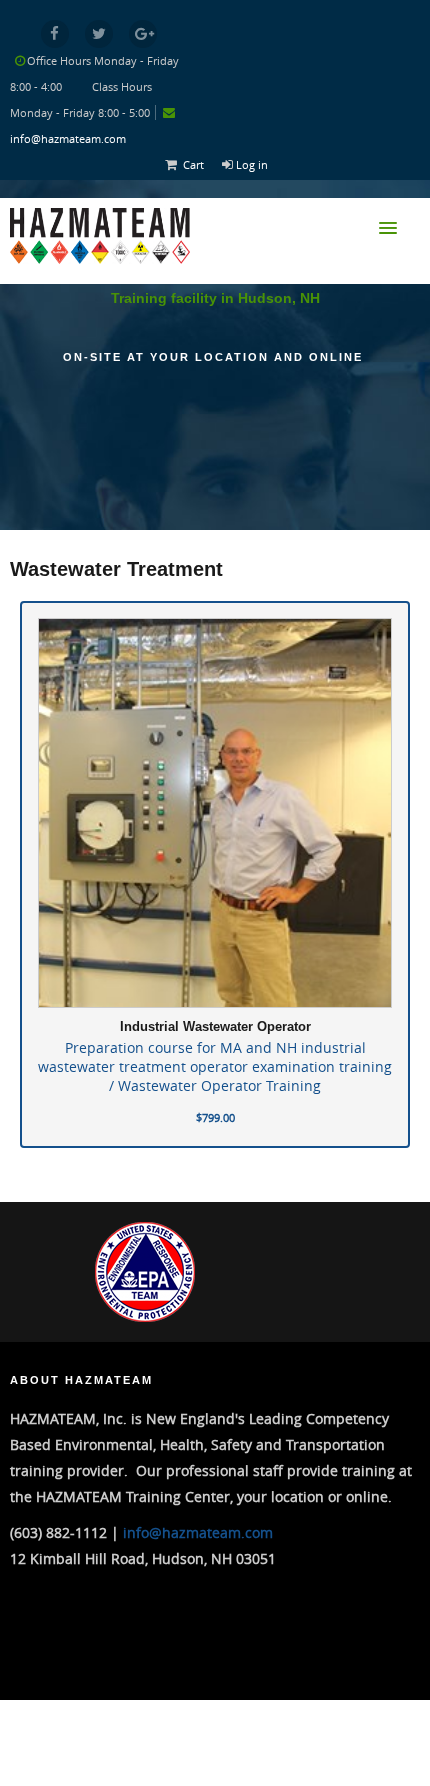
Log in (252, 164)
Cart (193, 164)
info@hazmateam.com (68, 138)
